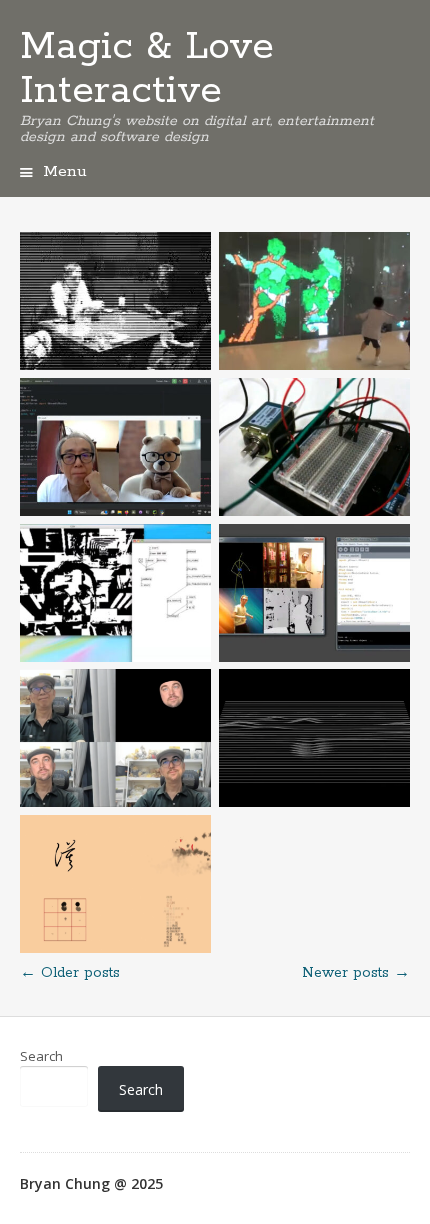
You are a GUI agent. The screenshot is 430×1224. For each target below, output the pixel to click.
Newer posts (356, 973)
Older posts (70, 973)
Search (41, 1056)
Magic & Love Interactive (147, 69)
